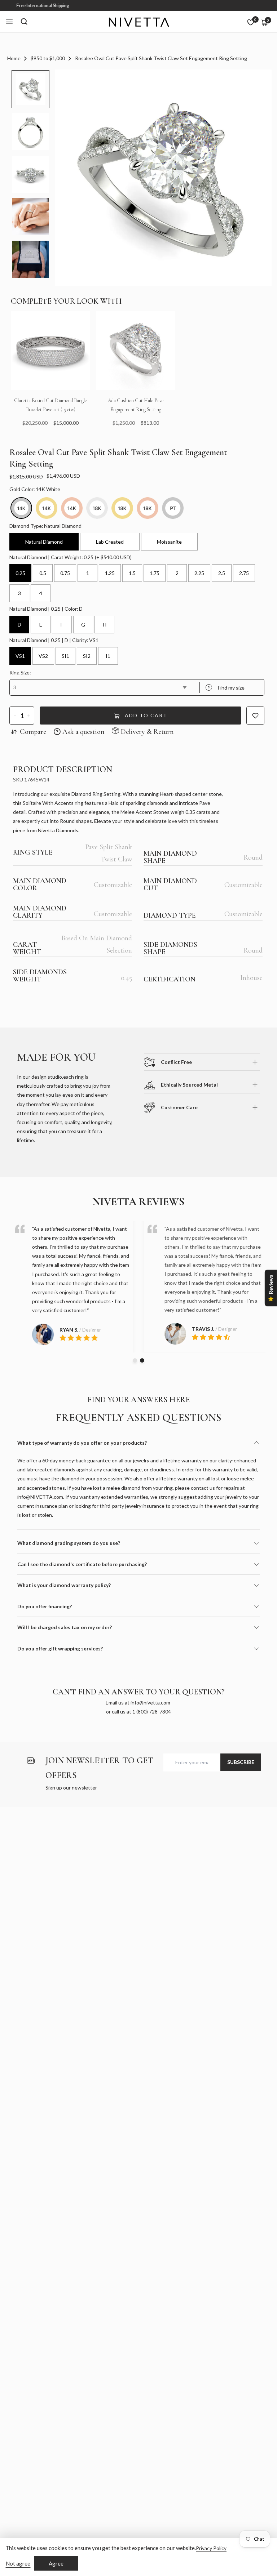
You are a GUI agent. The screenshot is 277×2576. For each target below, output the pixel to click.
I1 (108, 656)
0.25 (20, 573)
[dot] (135, 1360)
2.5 (222, 573)
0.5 (43, 573)
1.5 (132, 573)
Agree (56, 2563)
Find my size (226, 688)
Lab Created (110, 542)
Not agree (18, 2563)
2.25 (199, 573)
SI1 (65, 656)
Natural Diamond (44, 542)
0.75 (65, 573)
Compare (33, 732)
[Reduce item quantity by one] (15, 716)
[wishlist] (251, 22)
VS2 (43, 656)
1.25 (110, 573)
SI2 (87, 656)
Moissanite (169, 542)
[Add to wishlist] (255, 716)
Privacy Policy (211, 2548)
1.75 (155, 573)
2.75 (244, 573)
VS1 (20, 656)
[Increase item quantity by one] (29, 716)
